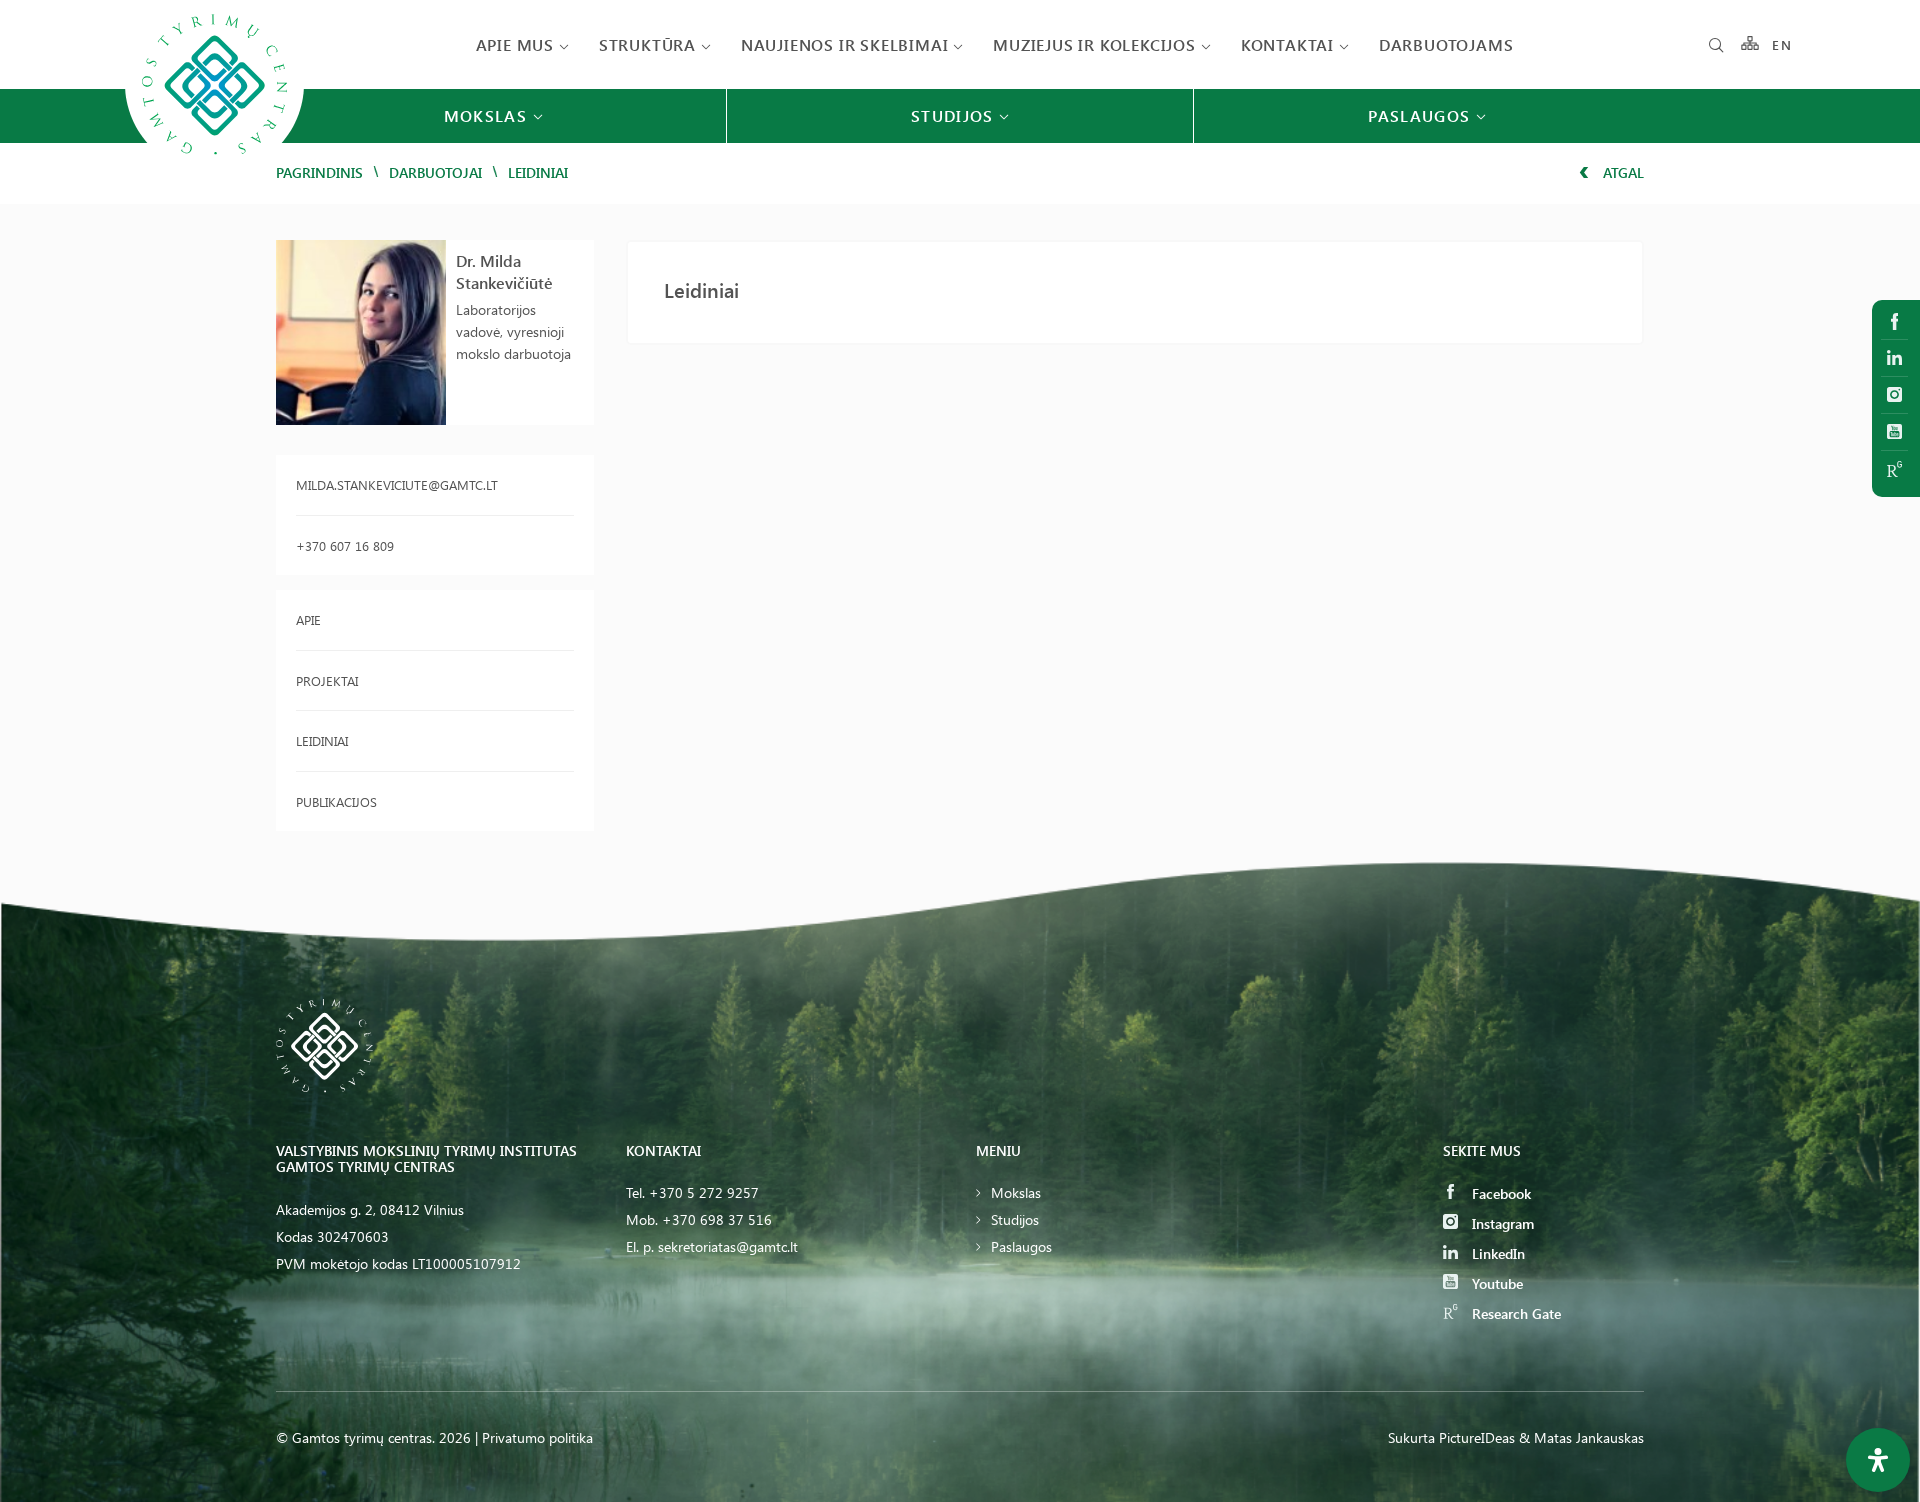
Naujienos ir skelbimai (845, 44)
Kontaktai (1287, 44)
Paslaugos (1021, 1246)
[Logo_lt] (214, 171)
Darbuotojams (1446, 44)
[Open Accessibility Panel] (1878, 1460)
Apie (308, 619)
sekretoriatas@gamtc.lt (728, 1246)
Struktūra (647, 44)
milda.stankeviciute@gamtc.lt (397, 484)
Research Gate (1514, 1313)
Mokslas (1016, 1192)
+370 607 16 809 (345, 545)
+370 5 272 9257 (704, 1192)
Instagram (1501, 1223)
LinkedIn (1496, 1253)
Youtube (1495, 1283)
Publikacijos (336, 801)
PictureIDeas (1477, 1437)
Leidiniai (322, 740)
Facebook (1499, 1193)
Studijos (1015, 1219)
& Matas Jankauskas (1581, 1437)
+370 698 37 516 (717, 1219)
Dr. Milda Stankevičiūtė (504, 271)
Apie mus (515, 44)
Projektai (327, 680)
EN (1782, 44)
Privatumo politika (537, 1437)
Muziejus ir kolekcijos (1094, 44)
